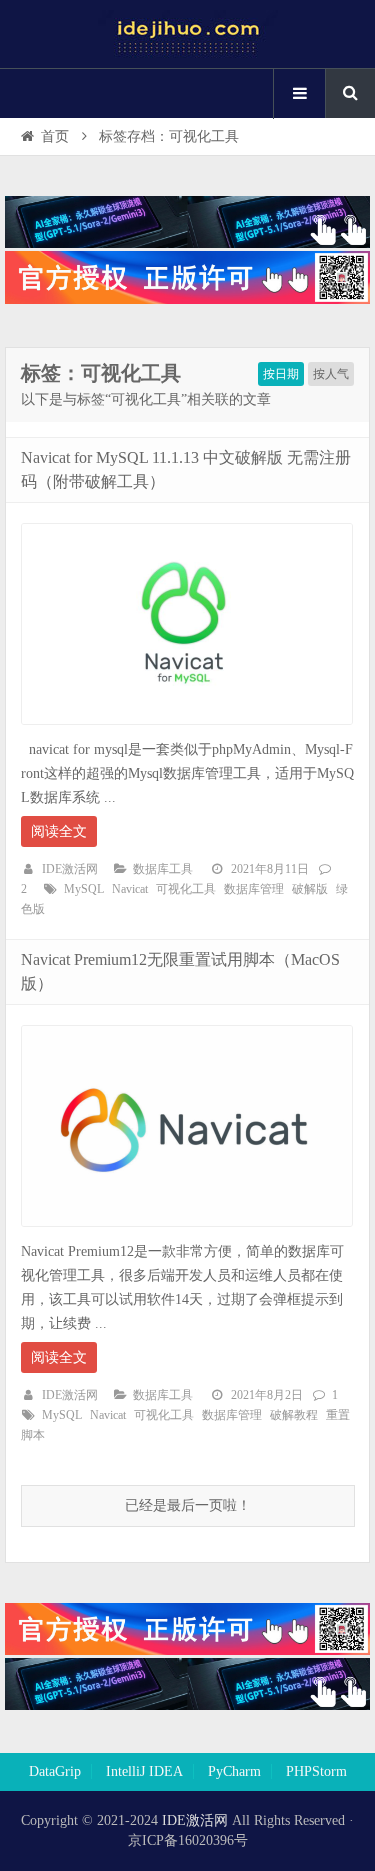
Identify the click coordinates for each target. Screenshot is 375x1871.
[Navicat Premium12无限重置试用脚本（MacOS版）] (187, 1232)
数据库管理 (254, 889)
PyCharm (234, 1771)
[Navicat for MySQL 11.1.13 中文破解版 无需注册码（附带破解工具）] (187, 730)
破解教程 (294, 1415)
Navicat (130, 889)
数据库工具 (163, 869)
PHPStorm (316, 1771)
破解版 (310, 889)
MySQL (84, 889)
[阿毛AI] (187, 243)
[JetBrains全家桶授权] (187, 299)
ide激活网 (188, 34)
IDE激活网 (70, 869)
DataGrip (55, 1771)
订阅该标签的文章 (65, 390)
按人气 (331, 374)
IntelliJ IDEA (144, 1771)
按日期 (281, 374)
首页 (55, 136)
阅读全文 (59, 831)
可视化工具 (186, 889)
